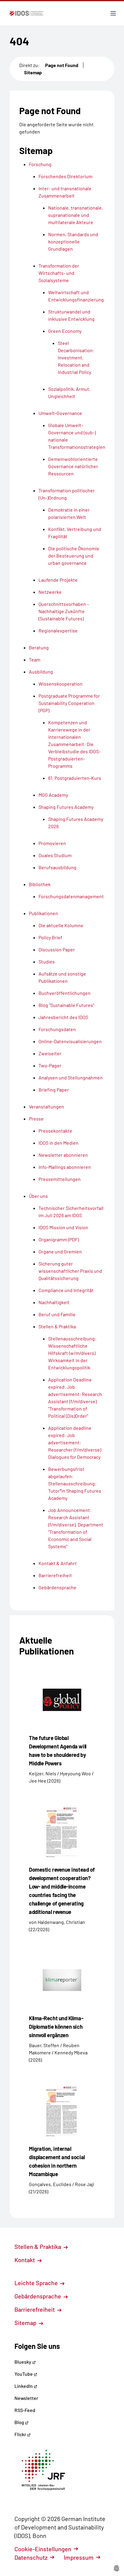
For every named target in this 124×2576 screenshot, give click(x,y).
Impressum (79, 2557)
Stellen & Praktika (38, 2246)
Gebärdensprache (38, 2296)
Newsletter (26, 2398)
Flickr (21, 2434)
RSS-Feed (25, 2410)
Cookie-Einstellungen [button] (43, 2549)
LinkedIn (24, 2386)
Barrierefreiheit (35, 2309)
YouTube (24, 2374)
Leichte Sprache (37, 2283)
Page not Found (62, 65)
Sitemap (33, 72)
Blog (20, 2422)
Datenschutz (31, 2557)
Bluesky (23, 2362)
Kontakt (25, 2260)
